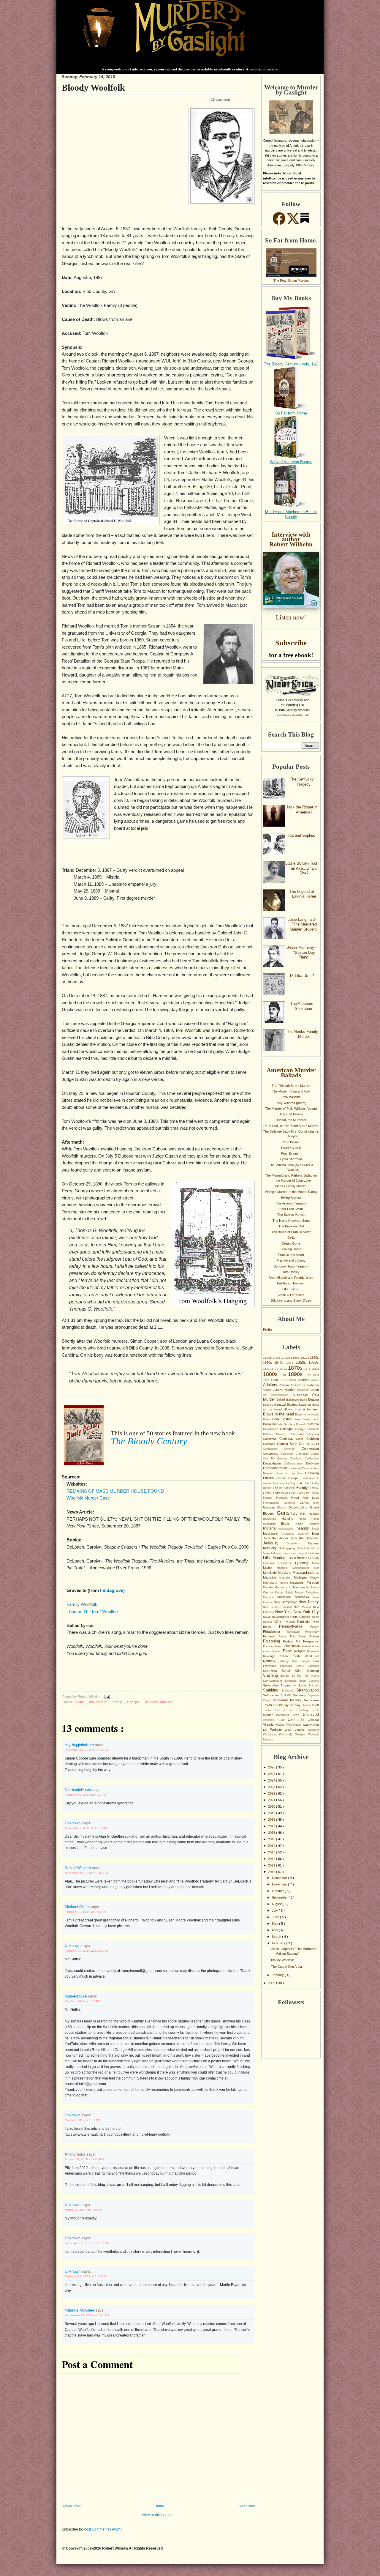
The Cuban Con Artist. (287, 1967)
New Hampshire (286, 1602)
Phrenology (312, 1632)
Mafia (315, 1563)
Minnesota (271, 1583)
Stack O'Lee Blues (291, 1295)
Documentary (311, 1468)
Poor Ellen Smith (291, 1209)
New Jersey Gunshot (278, 1607)
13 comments (221, 99)
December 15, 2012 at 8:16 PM (86, 1750)
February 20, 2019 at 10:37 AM (86, 1951)
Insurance (272, 1533)
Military (314, 1578)
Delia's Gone (291, 1243)
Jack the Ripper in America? (302, 810)
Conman (293, 1449)
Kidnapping (289, 1548)
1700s (277, 1358)
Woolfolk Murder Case (88, 1498)
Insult (315, 1529)
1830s (269, 1363)
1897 (267, 1380)
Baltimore (293, 1400)
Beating (313, 1399)
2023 (272, 1787)
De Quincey (281, 1459)
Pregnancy (311, 1641)
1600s (268, 1358)
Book (277, 1419)
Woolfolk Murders (158, 1702)
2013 (272, 1852)
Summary (300, 1695)
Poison (314, 1636)
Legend (303, 1553)
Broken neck (311, 1419)
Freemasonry (273, 1503)
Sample (307, 1661)
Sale (296, 1661)
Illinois (288, 1524)
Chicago (287, 1429)
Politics (289, 1641)
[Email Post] (106, 1697)
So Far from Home (291, 413)
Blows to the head (279, 1414)
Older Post (246, 2506)
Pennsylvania (295, 1626)
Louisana (270, 1563)
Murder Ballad (285, 1593)
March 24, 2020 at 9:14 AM (83, 2210)
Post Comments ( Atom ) (103, 2529)
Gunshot (288, 1513)
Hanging (290, 1519)
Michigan (302, 1577)
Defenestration (295, 1464)
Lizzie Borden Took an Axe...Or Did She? (302, 868)
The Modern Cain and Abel (291, 1091)
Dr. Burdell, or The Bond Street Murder (291, 1126)
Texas (268, 1705)
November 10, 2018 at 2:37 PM (86, 1873)
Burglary (290, 1424)
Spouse (287, 1685)
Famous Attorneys (276, 1493)
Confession (274, 1449)
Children (270, 1434)
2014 (272, 1846)
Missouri (313, 1582)
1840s (280, 1363)
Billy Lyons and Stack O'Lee (291, 1300)
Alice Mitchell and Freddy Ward (291, 1278)
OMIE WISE (291, 1289)
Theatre (307, 1705)
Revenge (271, 1656)
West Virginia (296, 1730)
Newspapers (281, 1617)
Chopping (313, 1434)
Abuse (315, 1380)
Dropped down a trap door (284, 1473)
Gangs (306, 1503)
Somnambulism (274, 1681)
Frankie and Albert (291, 1255)
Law (295, 1553)
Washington (294, 1725)
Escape (294, 1478)
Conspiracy (272, 1454)
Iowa (315, 1533)
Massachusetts (306, 1572)
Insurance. (289, 1534)
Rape (288, 1651)
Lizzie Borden (298, 1558)
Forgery (270, 1498)
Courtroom (288, 1454)
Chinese (283, 1434)
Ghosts (283, 1508)
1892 (309, 1375)
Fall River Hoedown (291, 1283)
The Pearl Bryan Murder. (291, 280)
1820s (314, 1358)
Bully (280, 1424)
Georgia (134, 1702)
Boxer (298, 1419)
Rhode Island (303, 1656)
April (275, 1930)
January (278, 1975)
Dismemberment (276, 1468)
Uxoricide (298, 1720)
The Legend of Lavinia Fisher (303, 894)
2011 (272, 1865)
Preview (269, 1646)
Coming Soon (288, 1444)
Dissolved (296, 1468)
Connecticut (310, 1448)
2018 (272, 1820)
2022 (272, 1793)
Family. (314, 1488)
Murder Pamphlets (307, 1593)
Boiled (268, 1419)
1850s (302, 1362)
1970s (284, 1380)
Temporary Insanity (288, 1700)
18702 (284, 1369)
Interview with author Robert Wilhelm (291, 539)
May (275, 1924)
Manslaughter (303, 1568)
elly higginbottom (80, 1745)
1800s (295, 1358)
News (267, 1617)
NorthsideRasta (79, 1790)
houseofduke (76, 1996)
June (276, 1917)
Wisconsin (271, 1735)
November (280, 1884)
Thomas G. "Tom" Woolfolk (93, 1612)
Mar (316, 1568)
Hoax (305, 1519)
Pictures (271, 1636)
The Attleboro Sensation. (302, 1006)
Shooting (313, 1671)
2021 (272, 1800)
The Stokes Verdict (291, 1215)
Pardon (291, 1622)
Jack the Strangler (304, 1538)
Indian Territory (307, 1524)
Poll (300, 1642)
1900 (275, 1380)
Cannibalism (271, 1429)
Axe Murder (98, 1702)
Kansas (313, 1543)
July (275, 1910)
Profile (267, 1330)
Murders (270, 1597)
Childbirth (313, 1429)
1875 (308, 1369)
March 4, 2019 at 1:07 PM (83, 2001)
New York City (306, 1612)
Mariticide (270, 1573)
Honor (315, 1519)
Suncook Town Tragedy (291, 1266)
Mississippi (298, 1583)
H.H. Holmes (309, 1514)
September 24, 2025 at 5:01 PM (87, 2315)
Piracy (285, 1637)
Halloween (272, 1519)
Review (285, 1656)
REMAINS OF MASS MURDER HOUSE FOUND (115, 1491)
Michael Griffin (78, 1907)
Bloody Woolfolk (93, 88)
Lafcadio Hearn (281, 1553)
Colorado (270, 1444)
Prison (279, 1646)
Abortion (304, 1380)
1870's (275, 1369)
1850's (290, 1363)
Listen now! (291, 617)
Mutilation (286, 1597)
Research (313, 1651)
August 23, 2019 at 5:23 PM (84, 2159)
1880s (80, 1702)
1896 (316, 1375)
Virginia (269, 1724)
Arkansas (304, 1390)
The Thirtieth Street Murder (291, 1086)
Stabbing (272, 1690)
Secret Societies (307, 1666)
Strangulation (308, 1690)
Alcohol (291, 1390)
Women (302, 1735)
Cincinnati (288, 1439)
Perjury (315, 1627)
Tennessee (311, 1700)
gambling (292, 1503)
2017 (272, 1826)
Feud (293, 1493)
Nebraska (304, 1597)
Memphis (287, 1578)
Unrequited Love (289, 1715)
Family (117, 1702)
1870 (267, 1369)
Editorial (270, 1478)
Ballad (281, 1399)
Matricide (271, 1577)
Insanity (304, 1528)
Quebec (277, 1651)
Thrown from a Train (280, 1710)
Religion (300, 1651)
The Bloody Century (287, 1705)
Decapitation (274, 1463)
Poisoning (273, 1641)
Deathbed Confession (305, 1459)
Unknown (73, 1823)
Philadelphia (274, 1631)
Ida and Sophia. (302, 835)
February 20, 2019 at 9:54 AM (85, 1912)
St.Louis (314, 1686)
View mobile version (158, 2515)
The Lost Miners (291, 1114)
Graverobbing (299, 1507)
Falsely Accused (285, 1488)
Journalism (297, 1544)
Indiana (271, 1528)
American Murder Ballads (291, 1073)
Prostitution (293, 1646)
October (278, 1891)
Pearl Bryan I (291, 1142)
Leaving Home (291, 1249)
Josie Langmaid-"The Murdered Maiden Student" (303, 924)
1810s (305, 1358)
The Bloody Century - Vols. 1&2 (291, 364)
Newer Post (71, 2506)
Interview (305, 1534)
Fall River (305, 1483)
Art (267, 1395)
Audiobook (302, 1395)
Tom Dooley (291, 1272)
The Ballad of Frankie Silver (291, 1232)
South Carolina (309, 1681)
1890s (297, 1374)
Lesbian (313, 1553)
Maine (270, 1568)
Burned (301, 1424)
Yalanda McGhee (80, 2310)
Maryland (285, 1573)
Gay (316, 1503)
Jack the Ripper (277, 1538)
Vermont (313, 1720)
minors (285, 1583)
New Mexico (303, 1607)
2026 (272, 1767)
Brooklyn (270, 1424)
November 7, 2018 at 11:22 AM (86, 1828)
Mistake (269, 1587)
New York (284, 1612)
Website (277, 1730)
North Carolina (301, 1617)
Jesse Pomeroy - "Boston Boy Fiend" (302, 952)
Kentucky (271, 1548)
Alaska (268, 1390)
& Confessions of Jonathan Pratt (293, 715)
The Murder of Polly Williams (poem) (291, 1109)
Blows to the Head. (307, 1415)
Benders (269, 1405)
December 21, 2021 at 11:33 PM (87, 2243)
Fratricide (284, 1498)
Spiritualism (272, 1685)
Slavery (286, 1676)
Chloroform (298, 1434)
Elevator (282, 1478)
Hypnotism (272, 1524)
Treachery (304, 1710)
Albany (279, 1390)
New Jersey (309, 1602)
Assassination (282, 1395)
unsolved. (271, 1720)
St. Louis (301, 1685)
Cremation (303, 1454)
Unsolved (311, 1715)
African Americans (293, 1385)
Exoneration (309, 1478)
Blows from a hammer (301, 1409)
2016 (272, 1833)
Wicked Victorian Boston (291, 462)
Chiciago (300, 1429)
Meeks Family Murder (291, 1186)
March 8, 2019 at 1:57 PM (83, 2120)
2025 (272, 1774)
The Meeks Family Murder (302, 1034)
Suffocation (272, 1695)
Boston (287, 1419)
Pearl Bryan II (291, 1148)
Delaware (312, 1463)
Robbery (271, 1661)
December (280, 1878)
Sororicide (292, 1681)
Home (159, 2506)
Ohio (280, 1622)
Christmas (271, 1439)
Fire (307, 1493)
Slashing (272, 1675)
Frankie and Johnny (291, 1260)
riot (317, 1656)
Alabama (313, 1385)
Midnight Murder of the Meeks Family (291, 1192)
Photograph (295, 1632)
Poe (294, 1637)
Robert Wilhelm (78, 1868)
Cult (267, 1459)
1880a (315, 1369)
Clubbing (313, 1439)
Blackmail (305, 1405)
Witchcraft (287, 1735)
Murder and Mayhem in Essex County (291, 514)
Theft (315, 1705)
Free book (311, 1498)
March (277, 1937)
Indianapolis (287, 1529)
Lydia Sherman (291, 1159)
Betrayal (281, 1405)
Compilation (309, 1444)
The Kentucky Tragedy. (302, 782)
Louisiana (286, 1563)
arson (315, 1390)
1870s (296, 1368)
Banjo (304, 1400)
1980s (293, 1380)
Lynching (304, 1563)
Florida (315, 1493)
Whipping (313, 1730)
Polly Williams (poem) (291, 1103)
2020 (272, 1806)
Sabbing (285, 1661)
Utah (283, 1720)
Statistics (289, 1691)
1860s (314, 1362)
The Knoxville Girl (291, 1226)
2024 (272, 1780)
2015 (272, 1839)
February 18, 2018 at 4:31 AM (85, 1795)
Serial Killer (294, 1671)
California (312, 1424)
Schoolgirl (288, 1666)
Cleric (301, 1439)
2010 (272, 1872)
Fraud (297, 1498)
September (280, 1897)
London (313, 1558)
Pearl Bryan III (291, 1153)
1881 (284, 1375)
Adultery (271, 1385)
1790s (286, 1358)
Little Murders (275, 1558)
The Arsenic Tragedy (291, 1203)
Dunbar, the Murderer (291, 1120)
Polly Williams (291, 1097)
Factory (292, 1483)
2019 (272, 1813)
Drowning (312, 1473)
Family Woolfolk (82, 1604)
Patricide (305, 1622)
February (279, 1943)
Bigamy (293, 1404)
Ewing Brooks (291, 1198)
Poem (304, 1637)
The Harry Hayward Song (291, 1221)
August (277, 1904)
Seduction (272, 1671)
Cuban (315, 1454)
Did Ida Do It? (302, 976)
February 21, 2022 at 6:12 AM (85, 2276)
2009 (272, 1983)
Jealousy (275, 1543)
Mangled (284, 1568)
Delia (291, 1237)
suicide (287, 1695)
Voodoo (281, 1725)
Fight (301, 1493)
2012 (272, 1859)
